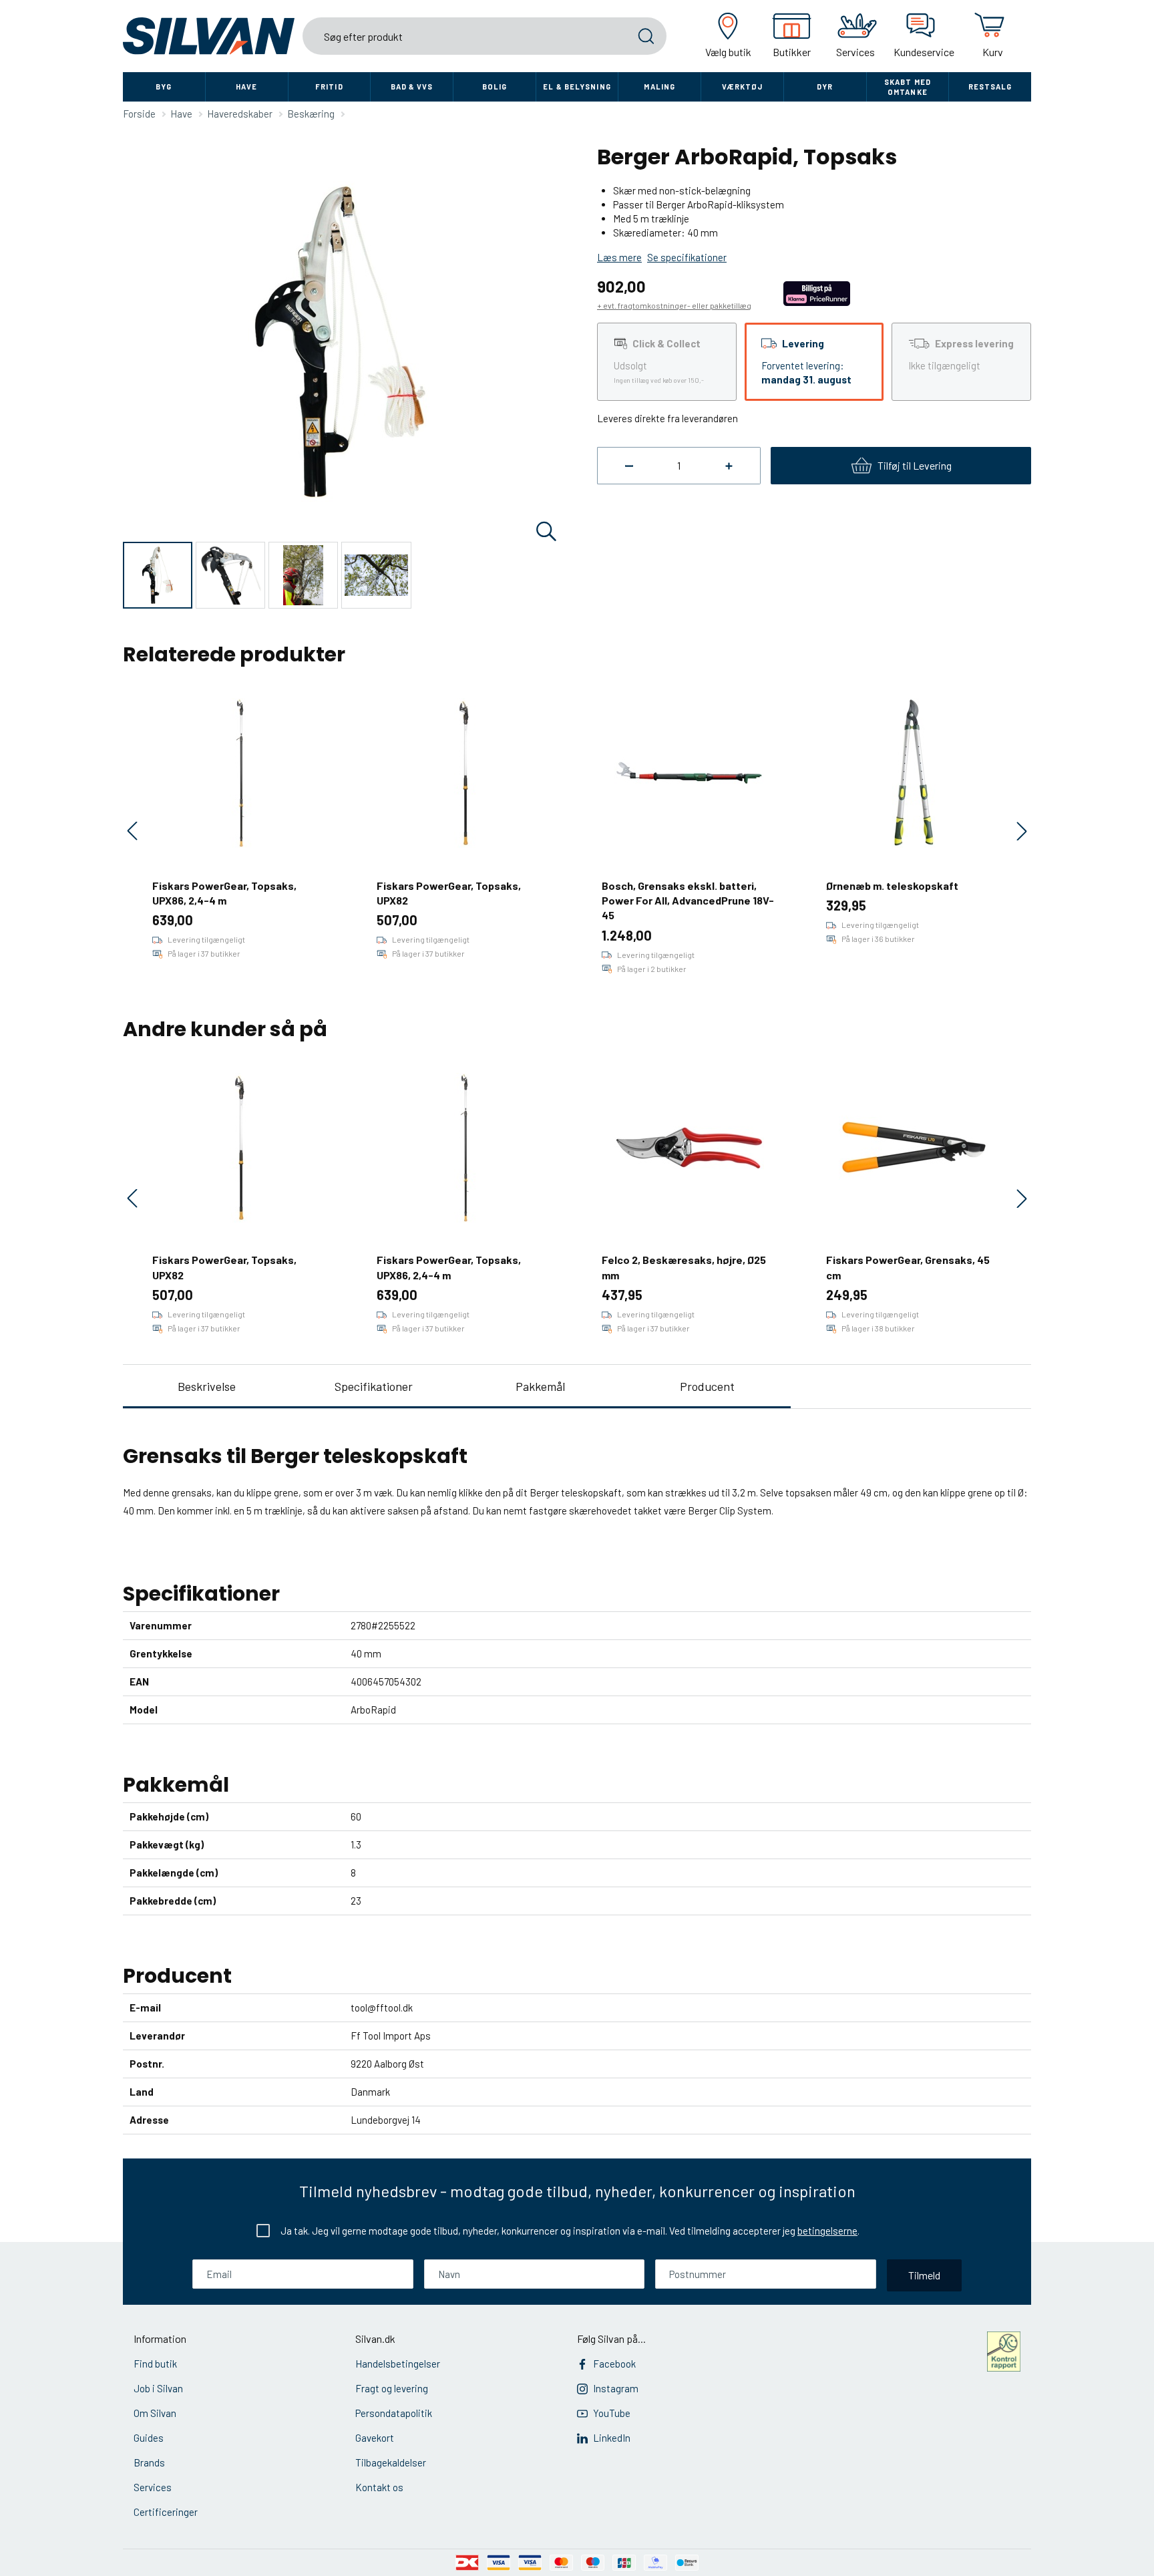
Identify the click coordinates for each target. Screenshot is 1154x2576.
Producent (707, 1386)
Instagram (616, 2388)
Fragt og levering (392, 2388)
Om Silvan (155, 2413)
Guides (149, 2438)
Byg (164, 87)
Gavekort (375, 2438)
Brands (149, 2462)
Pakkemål (540, 1386)
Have (246, 87)
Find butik (155, 2364)
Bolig (495, 87)
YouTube (612, 2413)
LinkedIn (612, 2438)
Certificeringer (166, 2512)
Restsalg (990, 87)
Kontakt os (379, 2487)
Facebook (614, 2364)
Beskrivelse (207, 1386)
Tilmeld (924, 2275)
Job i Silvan (158, 2388)
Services (153, 2487)
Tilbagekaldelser (391, 2462)
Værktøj (743, 87)
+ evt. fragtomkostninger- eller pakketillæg (674, 305)
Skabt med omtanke (908, 87)
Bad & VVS (412, 87)
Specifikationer (374, 1386)
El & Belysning (577, 87)
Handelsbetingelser (398, 2364)
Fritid (329, 87)
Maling (659, 87)
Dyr (825, 87)
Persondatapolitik (394, 2413)
